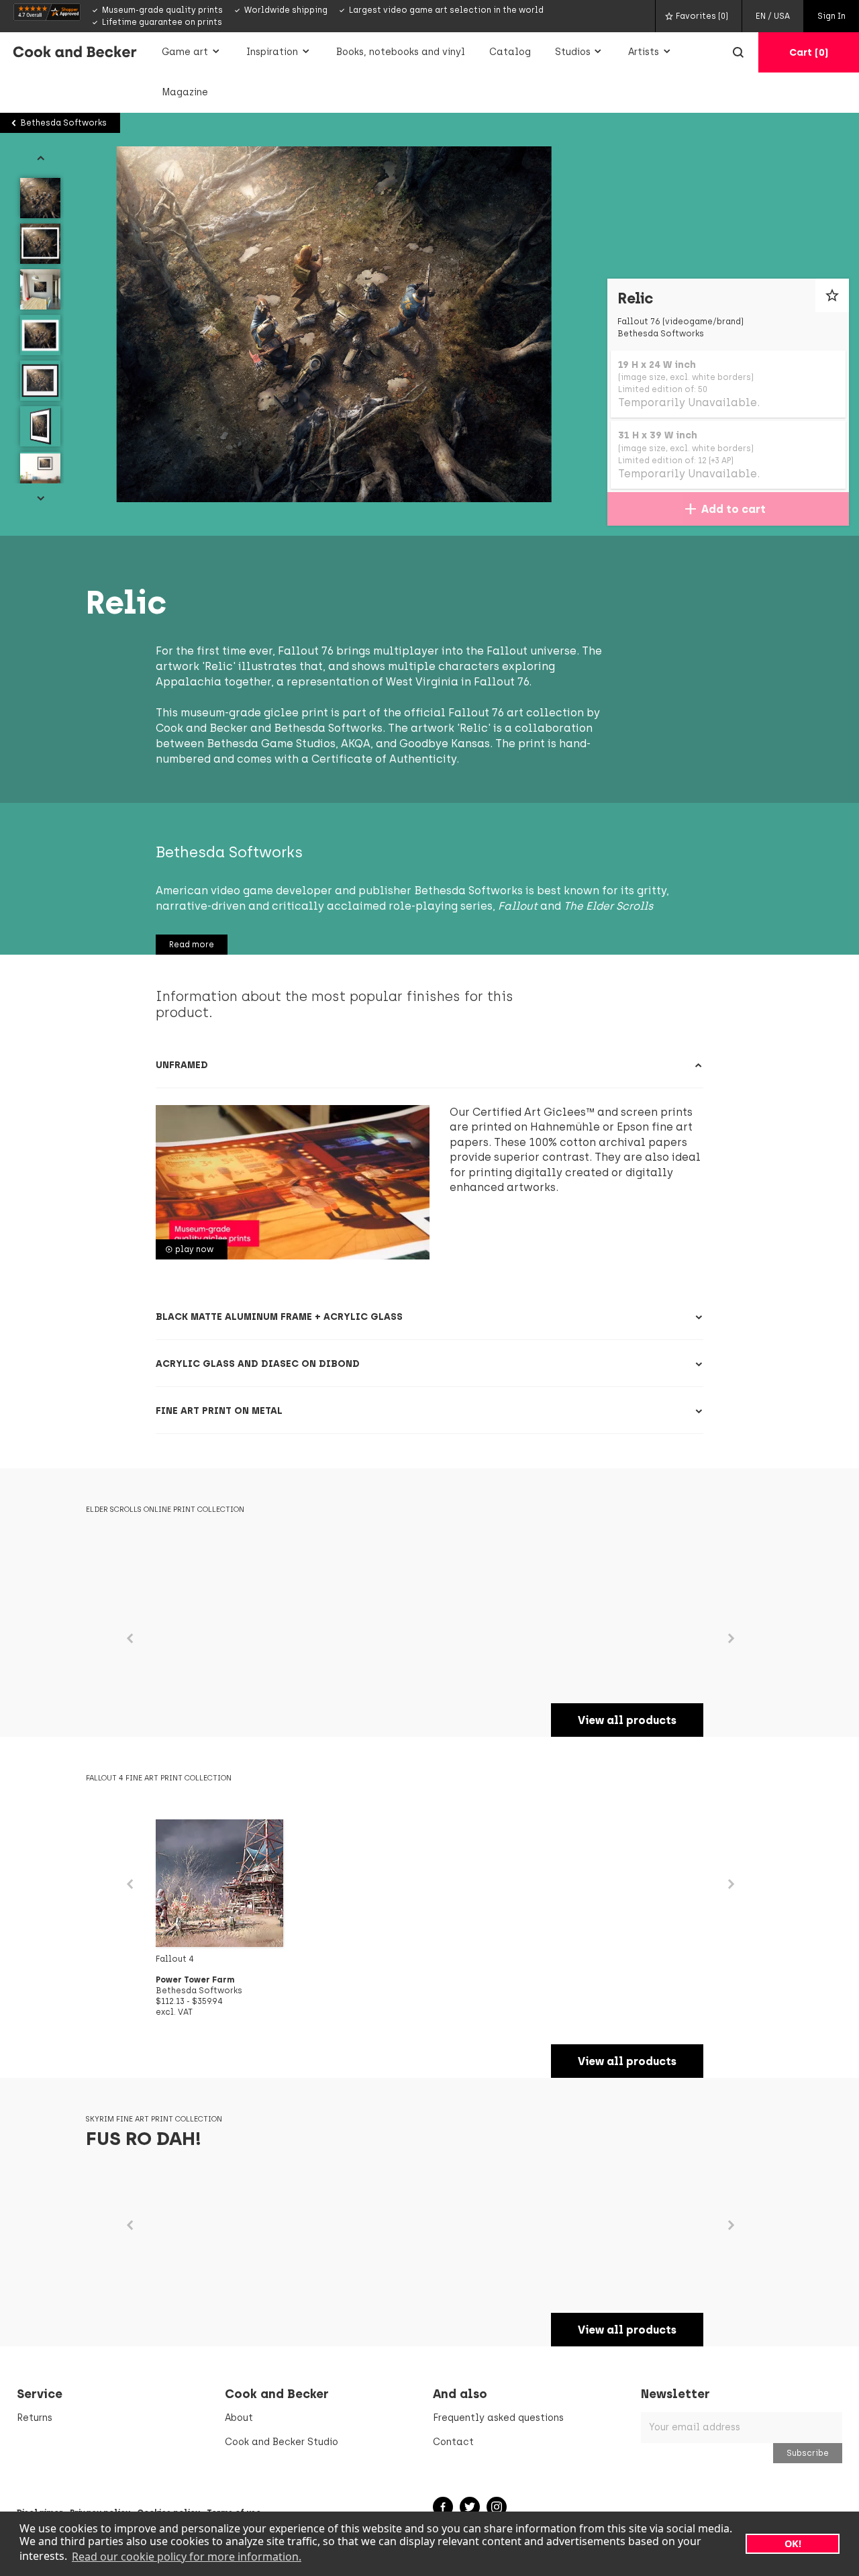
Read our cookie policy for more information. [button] (187, 2557)
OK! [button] (793, 2543)
